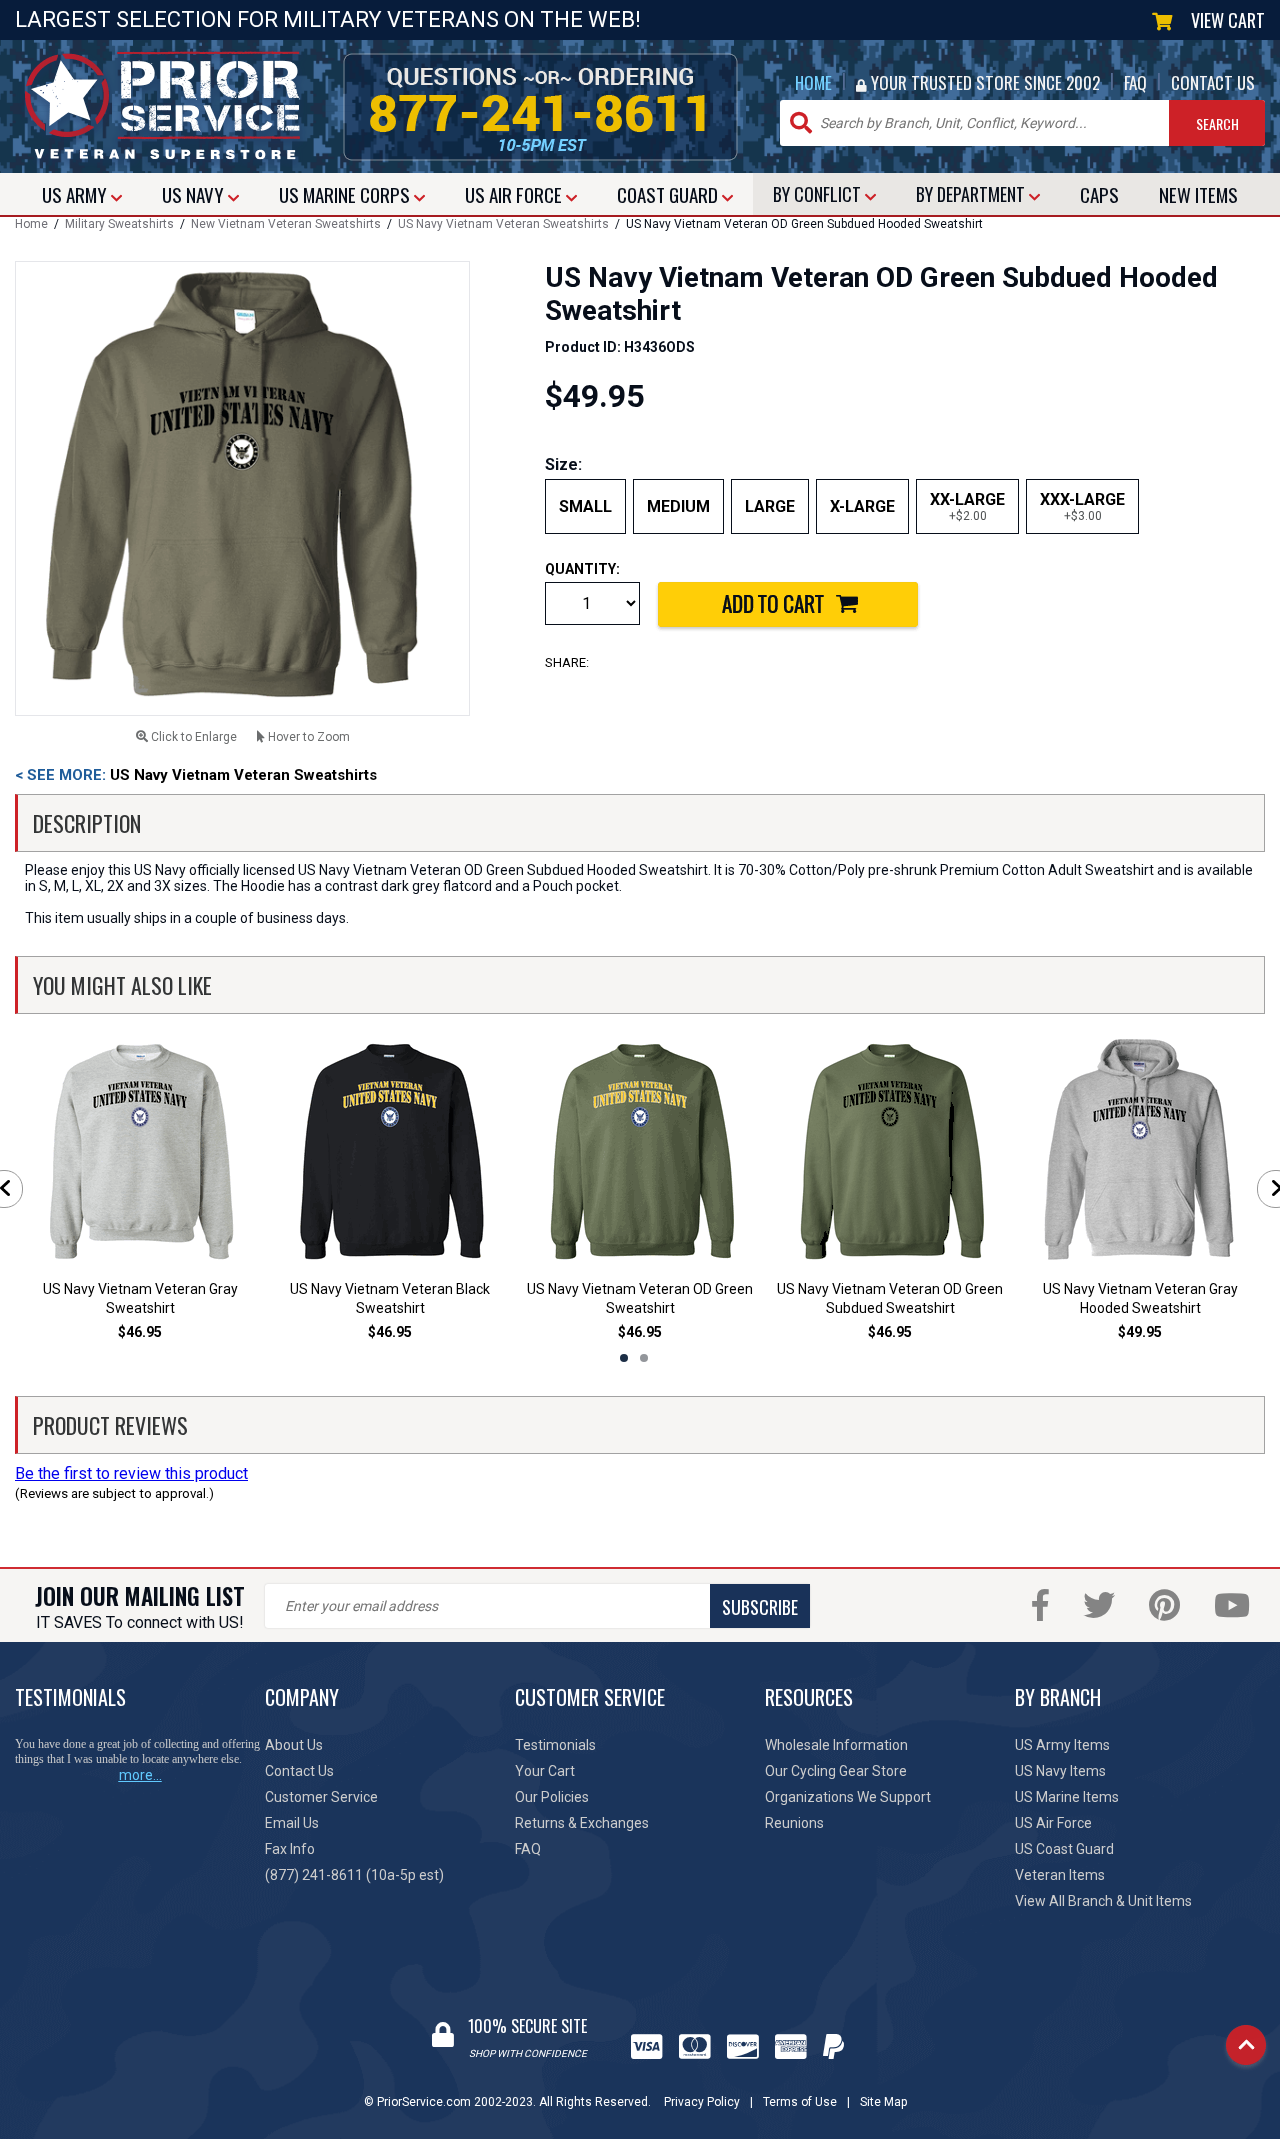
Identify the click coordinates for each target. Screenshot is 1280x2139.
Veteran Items (1060, 1875)
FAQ (1135, 82)
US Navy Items (1060, 1771)
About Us (294, 1745)
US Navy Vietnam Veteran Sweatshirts (503, 224)
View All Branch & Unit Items (1103, 1901)
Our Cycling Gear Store (836, 1771)
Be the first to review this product (131, 1473)
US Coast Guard (1064, 1849)
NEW (1198, 194)
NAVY (195, 194)
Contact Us (299, 1771)
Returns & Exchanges (582, 1823)
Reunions (794, 1823)
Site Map (883, 2102)
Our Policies (552, 1797)
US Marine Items (1067, 1797)
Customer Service (321, 1797)
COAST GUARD (669, 194)
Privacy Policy (702, 2102)
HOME (813, 82)
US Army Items (1062, 1745)
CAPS (1099, 194)
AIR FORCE (515, 194)
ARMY (76, 194)
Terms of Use (800, 2102)
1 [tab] (624, 1358)
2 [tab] (644, 1358)
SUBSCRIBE (760, 1607)
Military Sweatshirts (119, 224)
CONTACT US (1213, 82)
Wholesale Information (836, 1745)
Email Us (292, 1823)
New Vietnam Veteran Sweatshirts (286, 224)
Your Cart (545, 1771)
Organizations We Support (848, 1797)
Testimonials (555, 1745)
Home (31, 224)
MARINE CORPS (346, 194)
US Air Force (1053, 1823)
